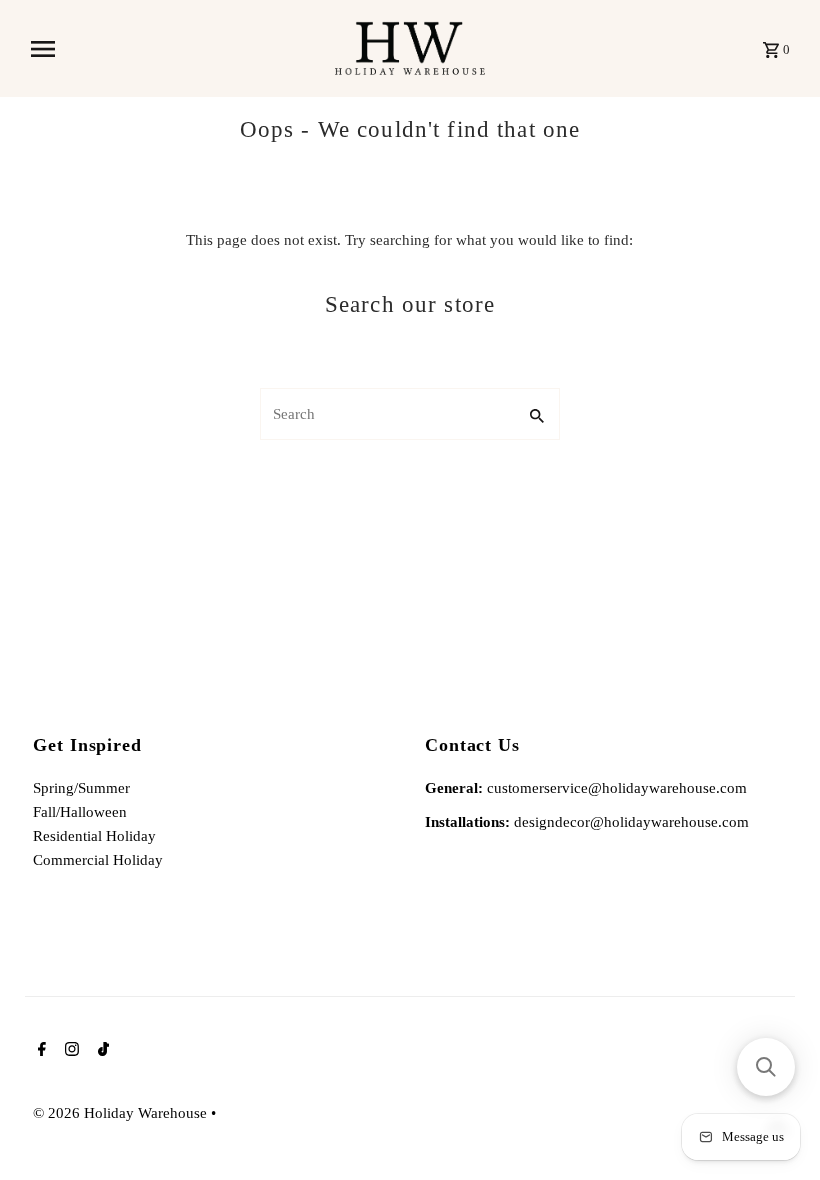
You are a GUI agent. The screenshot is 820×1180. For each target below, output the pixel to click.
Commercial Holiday (98, 860)
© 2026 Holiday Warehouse (122, 1113)
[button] (766, 1067)
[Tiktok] (101, 1051)
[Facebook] (39, 1051)
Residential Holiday (94, 836)
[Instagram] (69, 1051)
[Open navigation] (175, 49)
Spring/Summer (81, 788)
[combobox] (386, 414)
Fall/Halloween (80, 812)
